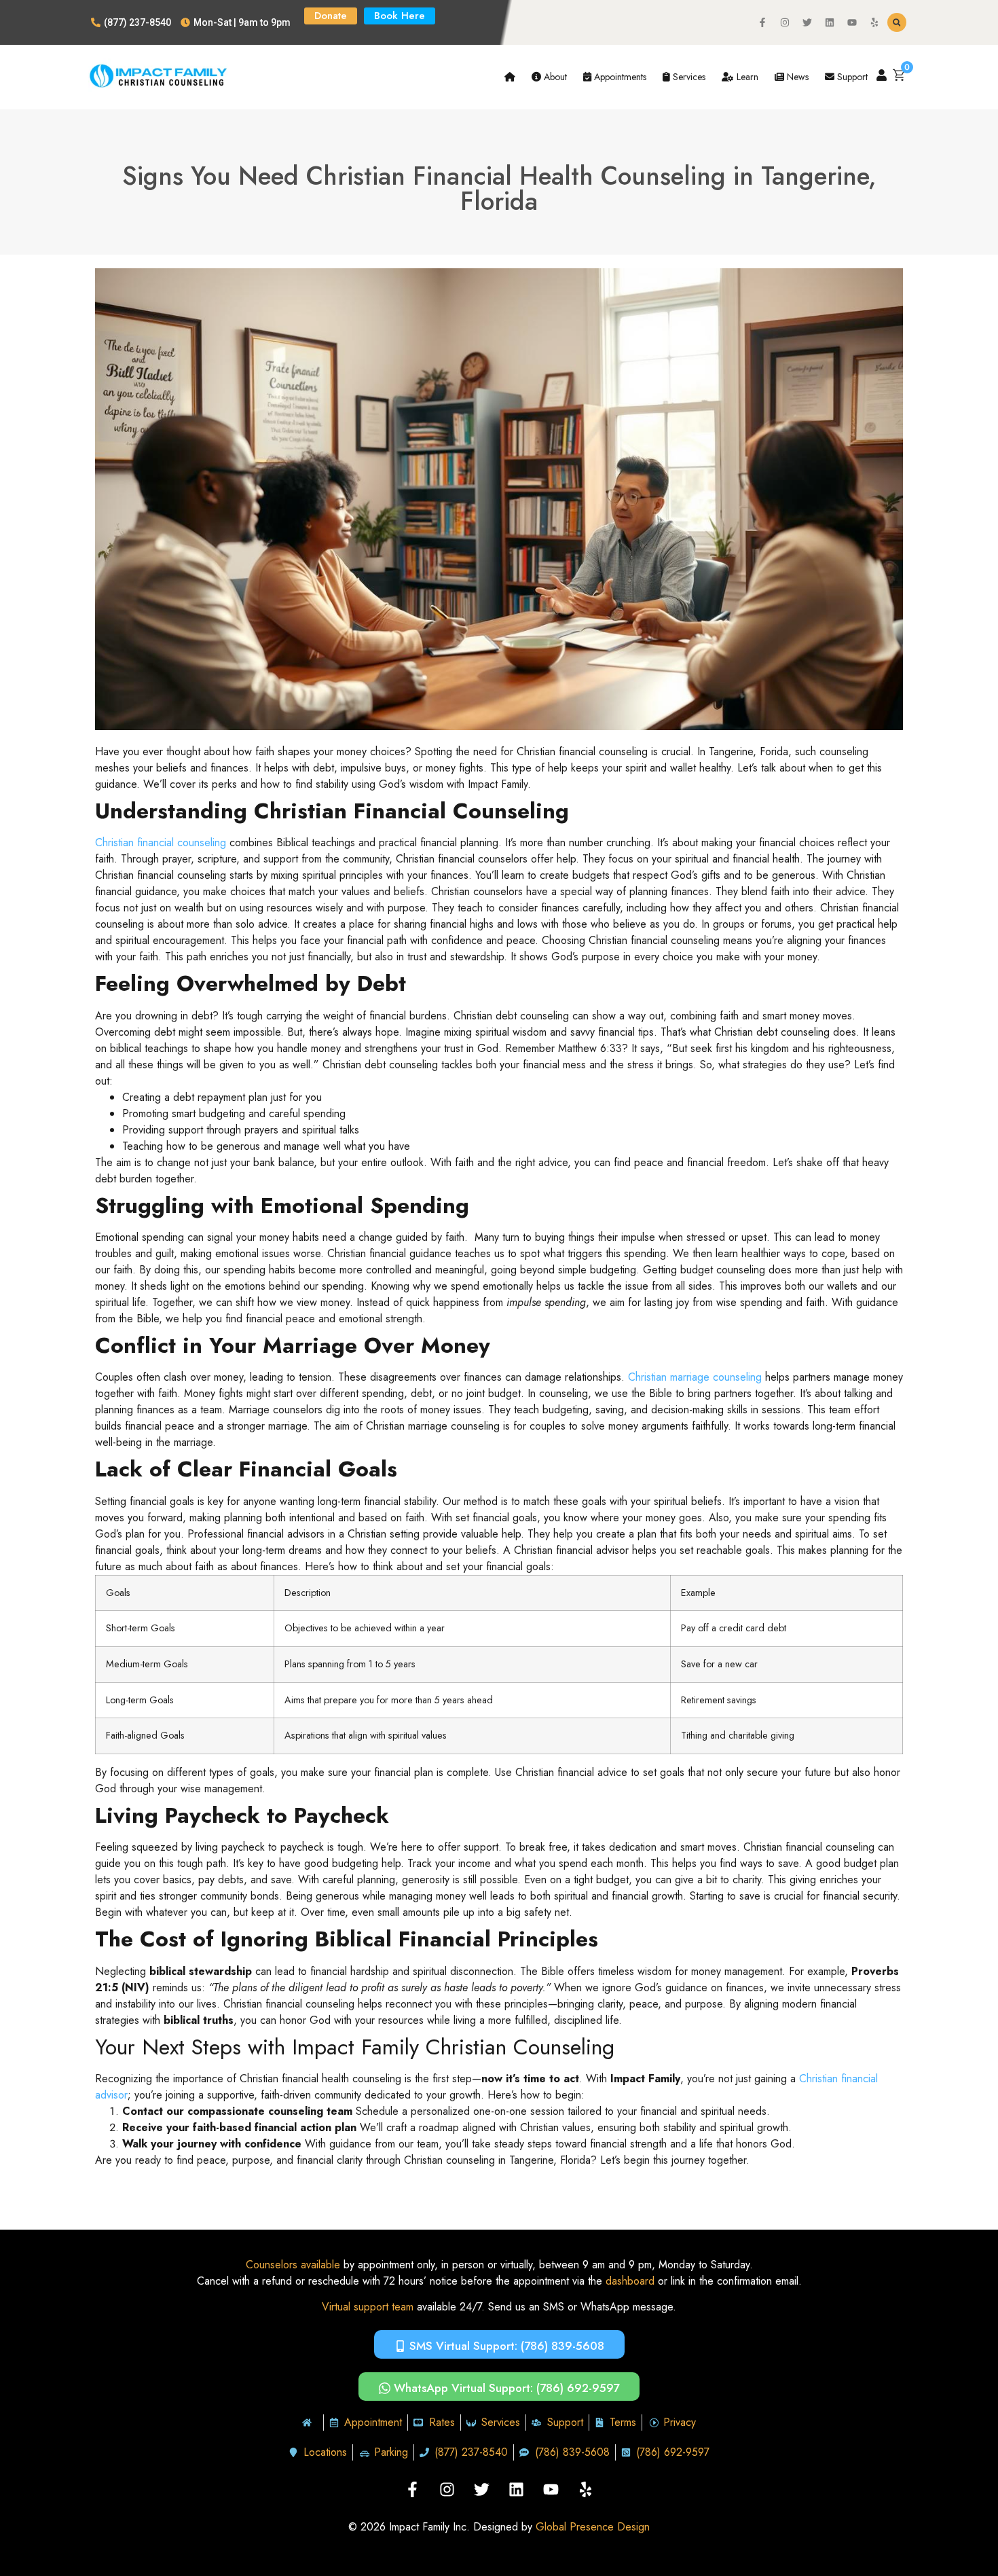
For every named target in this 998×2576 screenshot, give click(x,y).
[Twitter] (807, 22)
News (796, 77)
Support (851, 77)
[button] (897, 22)
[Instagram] (785, 22)
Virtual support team (368, 2307)
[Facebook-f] (762, 22)
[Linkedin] (830, 22)
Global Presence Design (593, 2527)
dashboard (630, 2281)
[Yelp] (874, 22)
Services (688, 77)
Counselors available (293, 2265)
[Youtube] (852, 22)
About (554, 77)
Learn (746, 77)
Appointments (619, 77)
